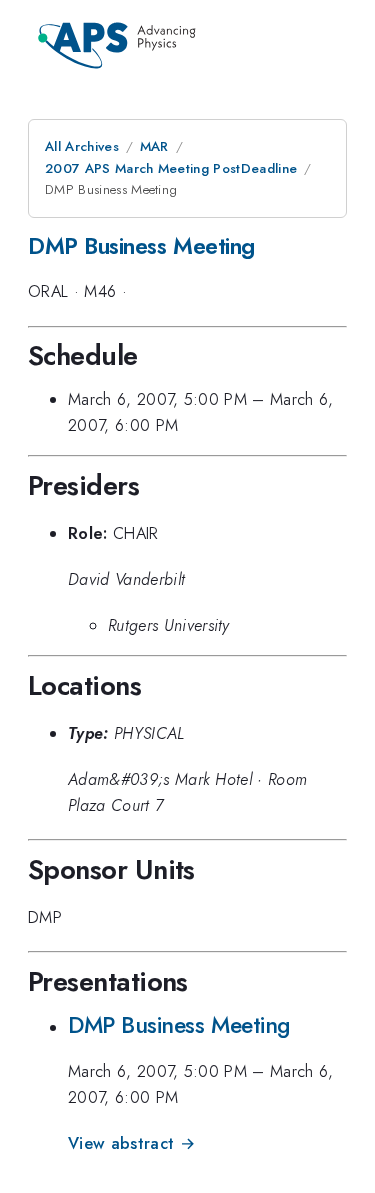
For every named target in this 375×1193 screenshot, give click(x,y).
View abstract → (131, 1143)
